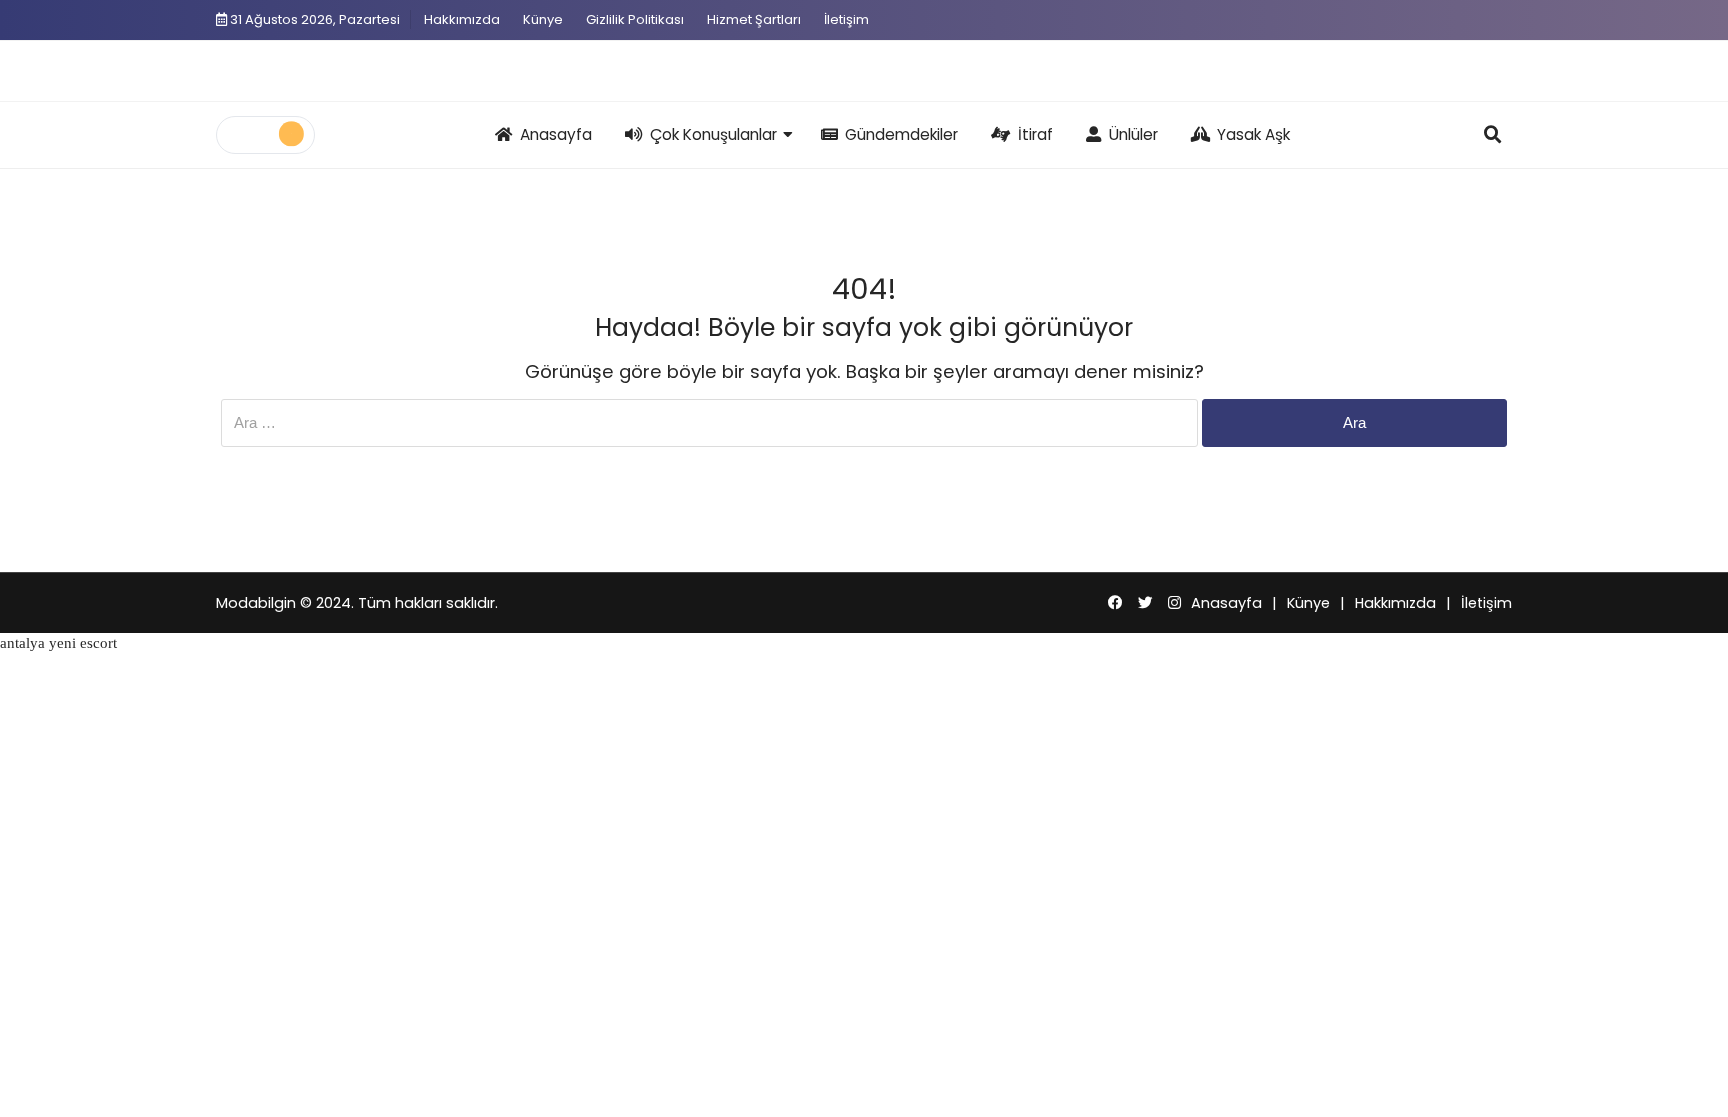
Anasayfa (556, 134)
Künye (543, 19)
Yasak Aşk (1253, 134)
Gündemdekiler (901, 134)
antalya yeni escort (58, 643)
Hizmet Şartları (754, 19)
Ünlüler (1133, 134)
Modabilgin (256, 603)
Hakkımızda (462, 19)
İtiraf (1035, 134)
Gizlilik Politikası (635, 19)
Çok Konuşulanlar (713, 134)
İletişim (846, 19)
